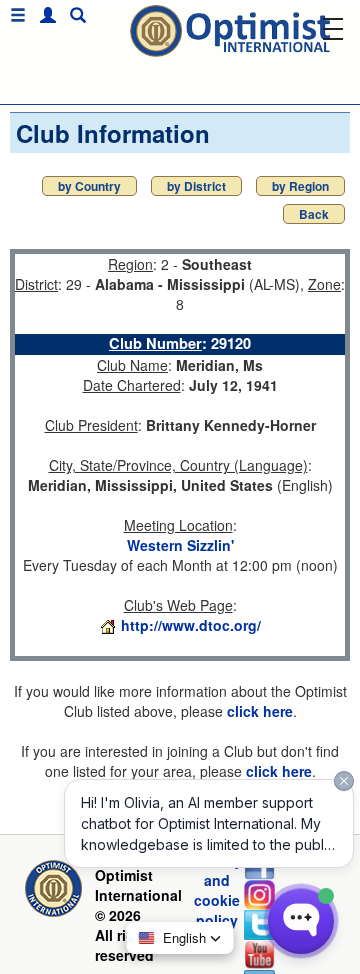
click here (260, 711)
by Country (89, 186)
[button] (43, 15)
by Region (300, 186)
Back (314, 214)
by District (196, 186)
